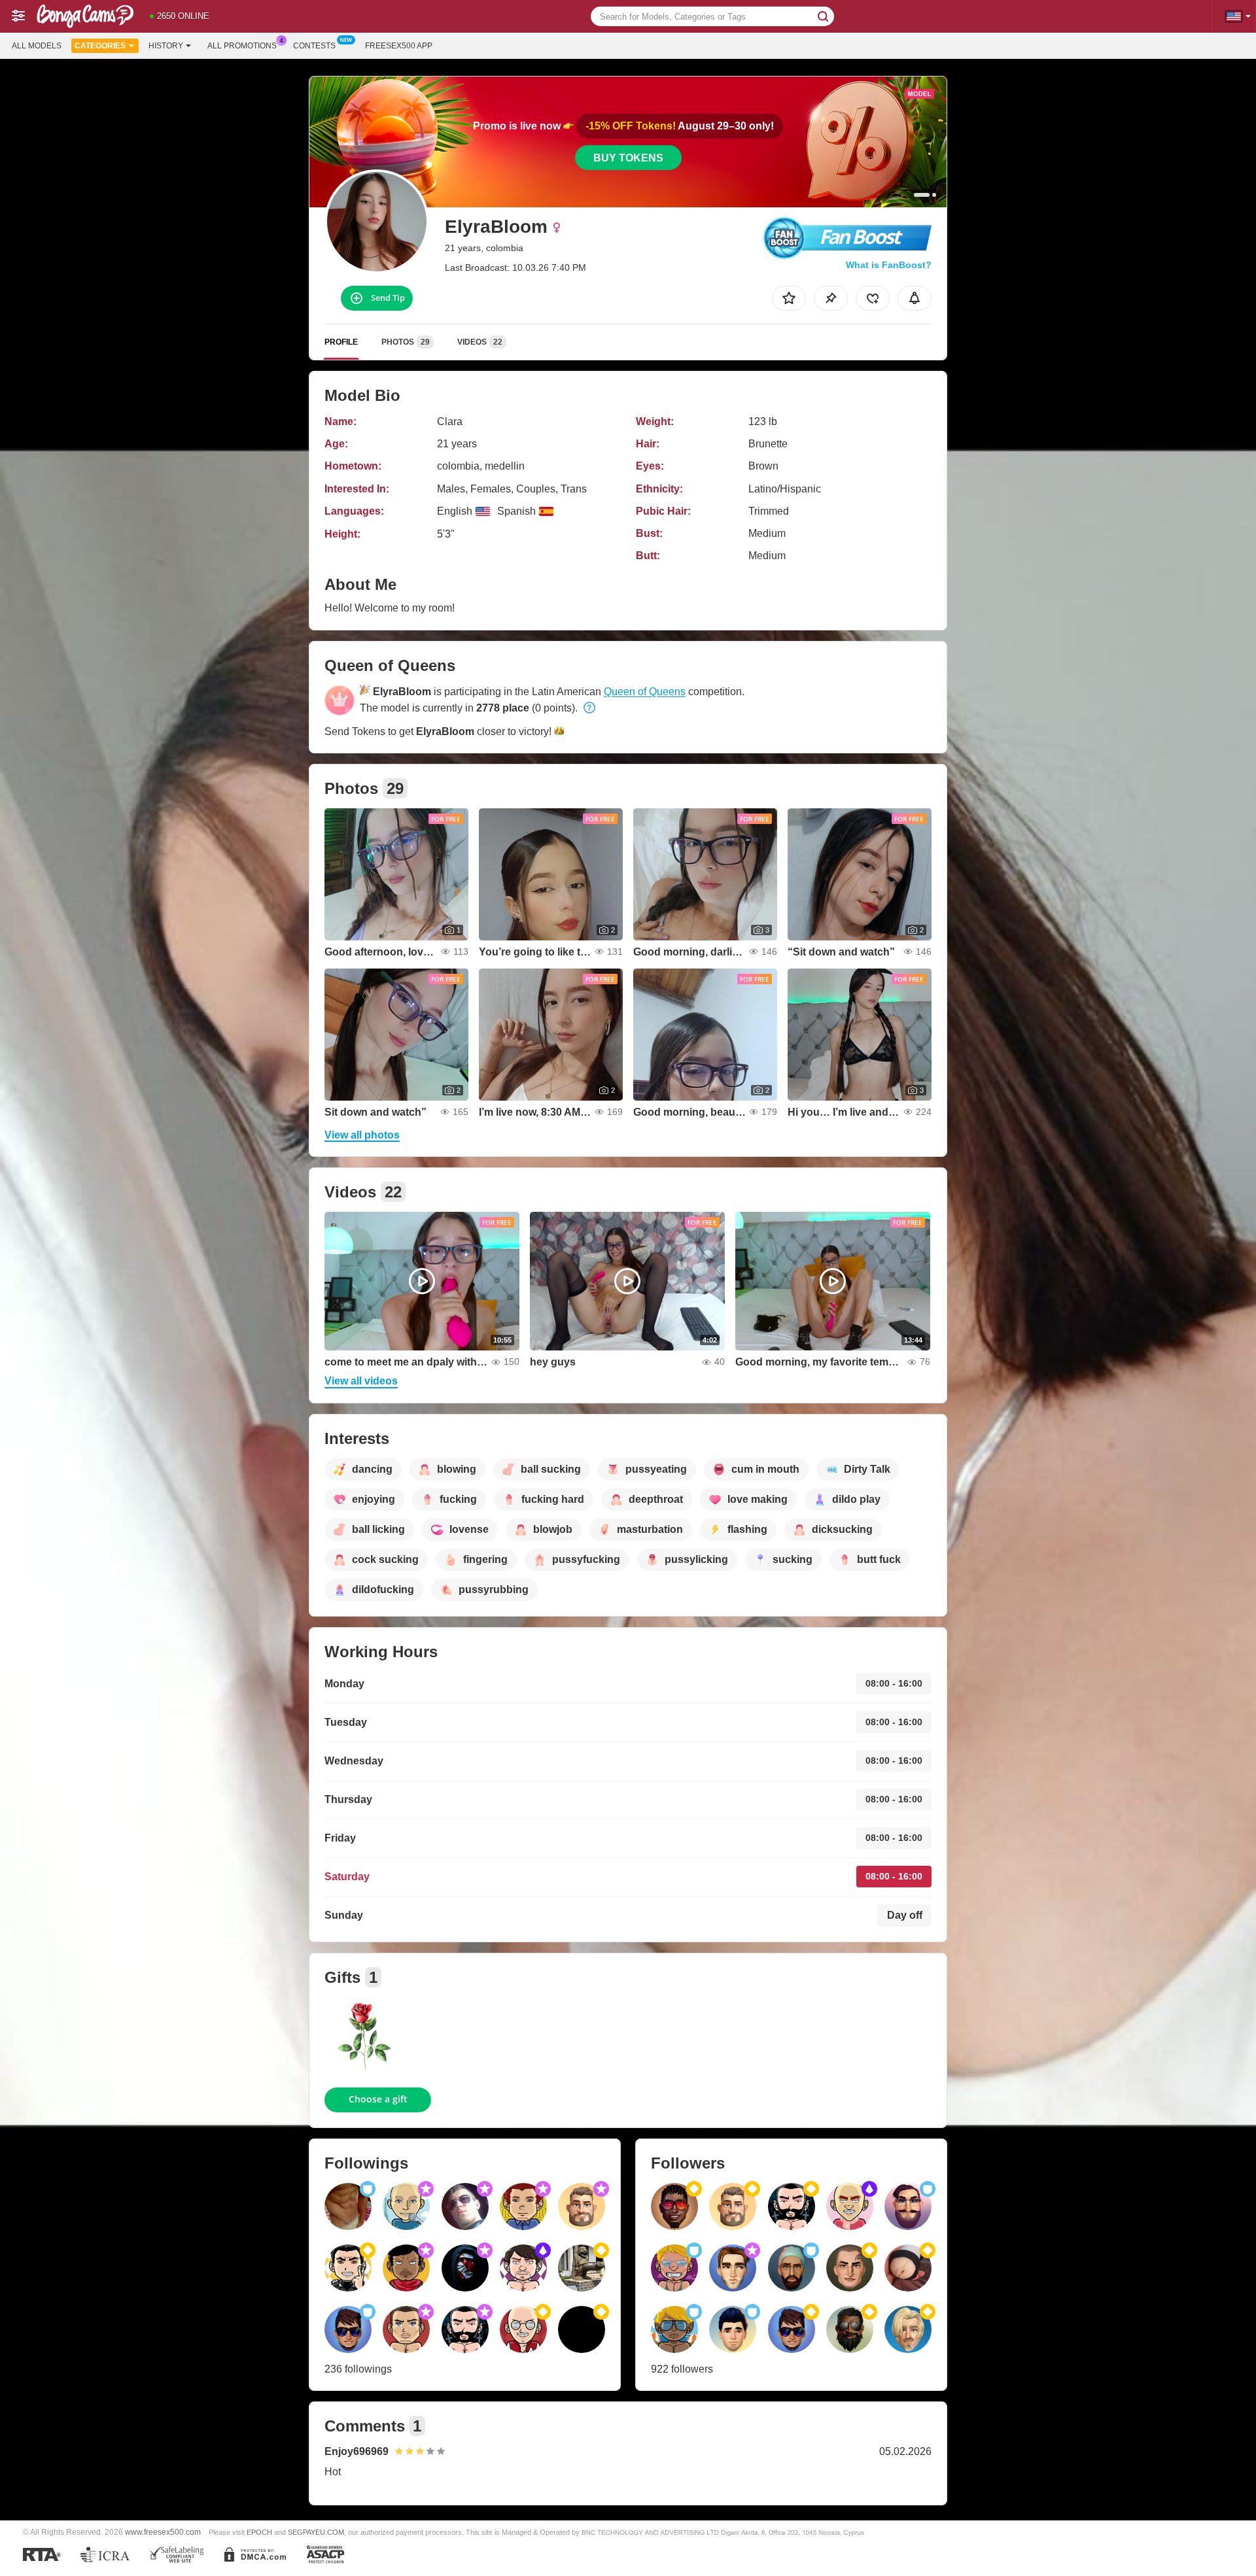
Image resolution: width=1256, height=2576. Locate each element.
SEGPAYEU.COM (316, 2532)
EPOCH (259, 2532)
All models (37, 46)
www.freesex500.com (163, 2532)
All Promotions (242, 46)
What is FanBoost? (889, 265)
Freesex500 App (399, 46)
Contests (314, 46)
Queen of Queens (645, 692)
